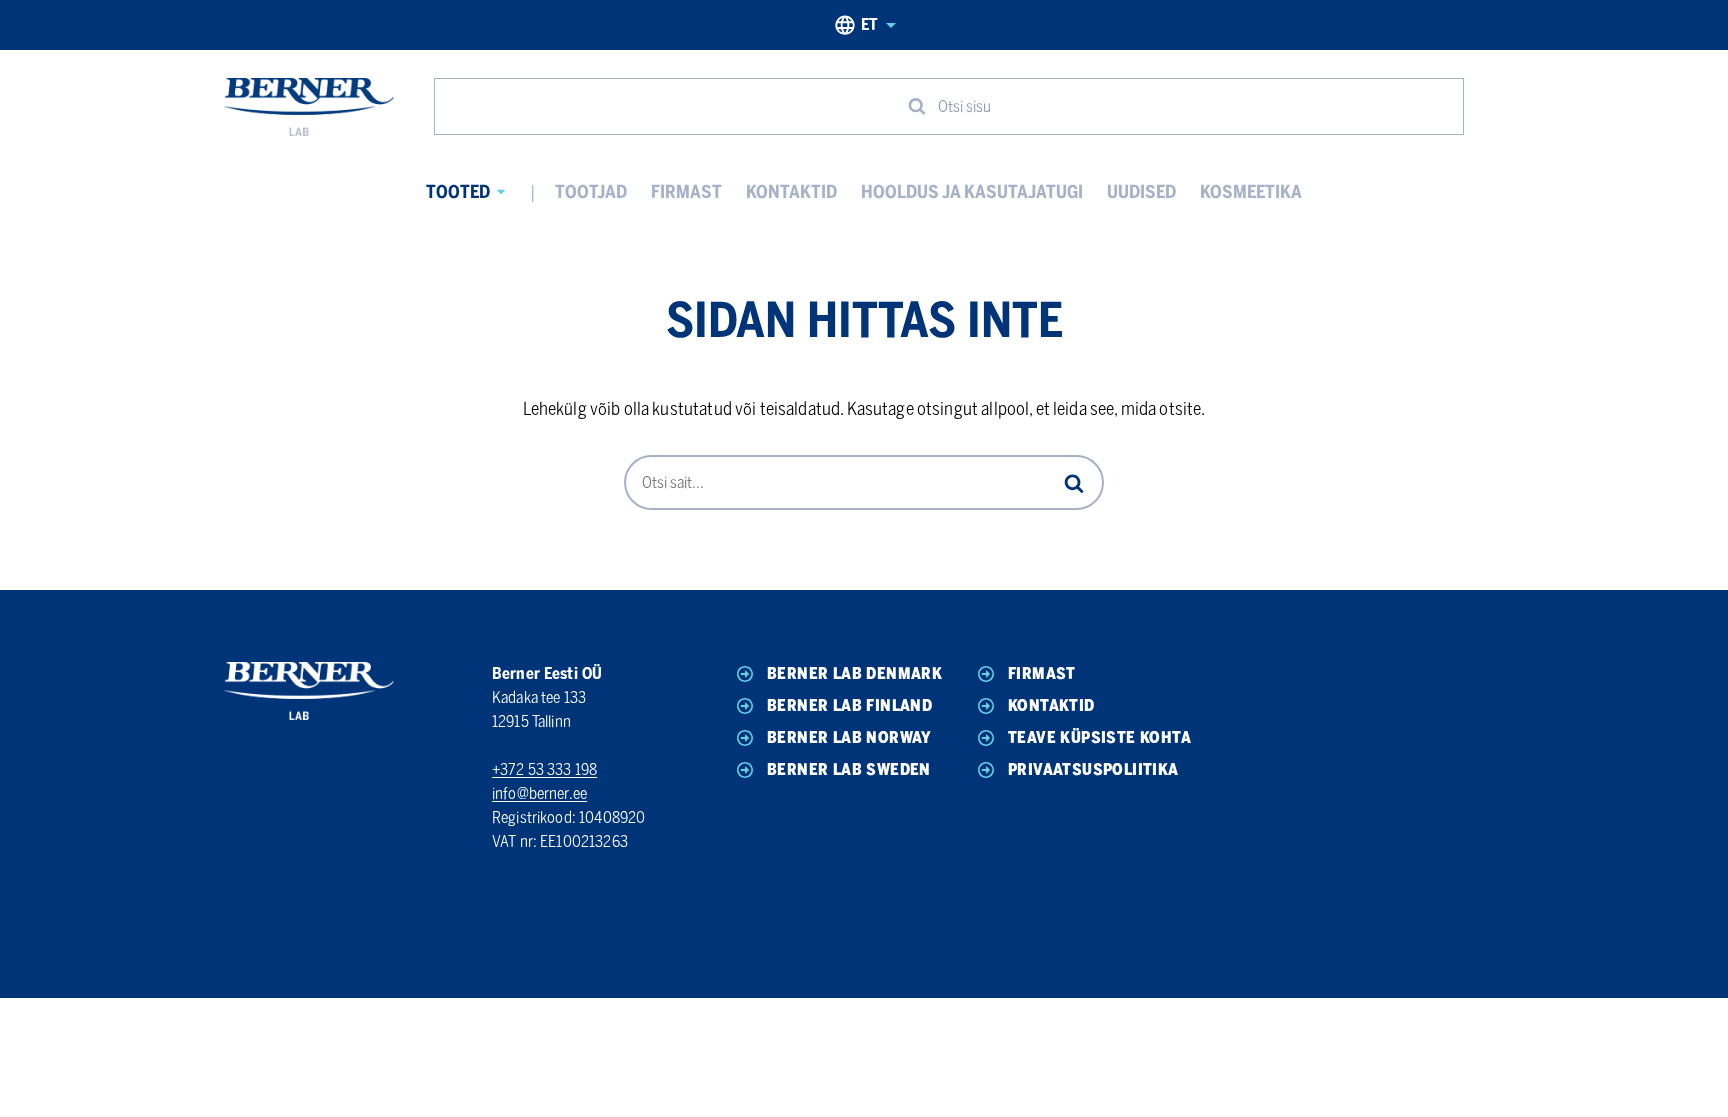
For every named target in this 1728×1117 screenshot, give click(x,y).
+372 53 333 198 (544, 769)
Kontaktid (791, 192)
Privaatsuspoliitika (1093, 769)
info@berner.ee (539, 793)
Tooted (458, 192)
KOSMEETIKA (1251, 192)
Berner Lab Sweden (849, 769)
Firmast (686, 192)
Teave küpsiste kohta (1099, 737)
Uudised (1141, 192)
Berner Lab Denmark (854, 673)
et (869, 24)
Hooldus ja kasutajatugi (972, 192)
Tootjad (591, 192)
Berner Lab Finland (849, 705)
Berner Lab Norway (849, 737)
